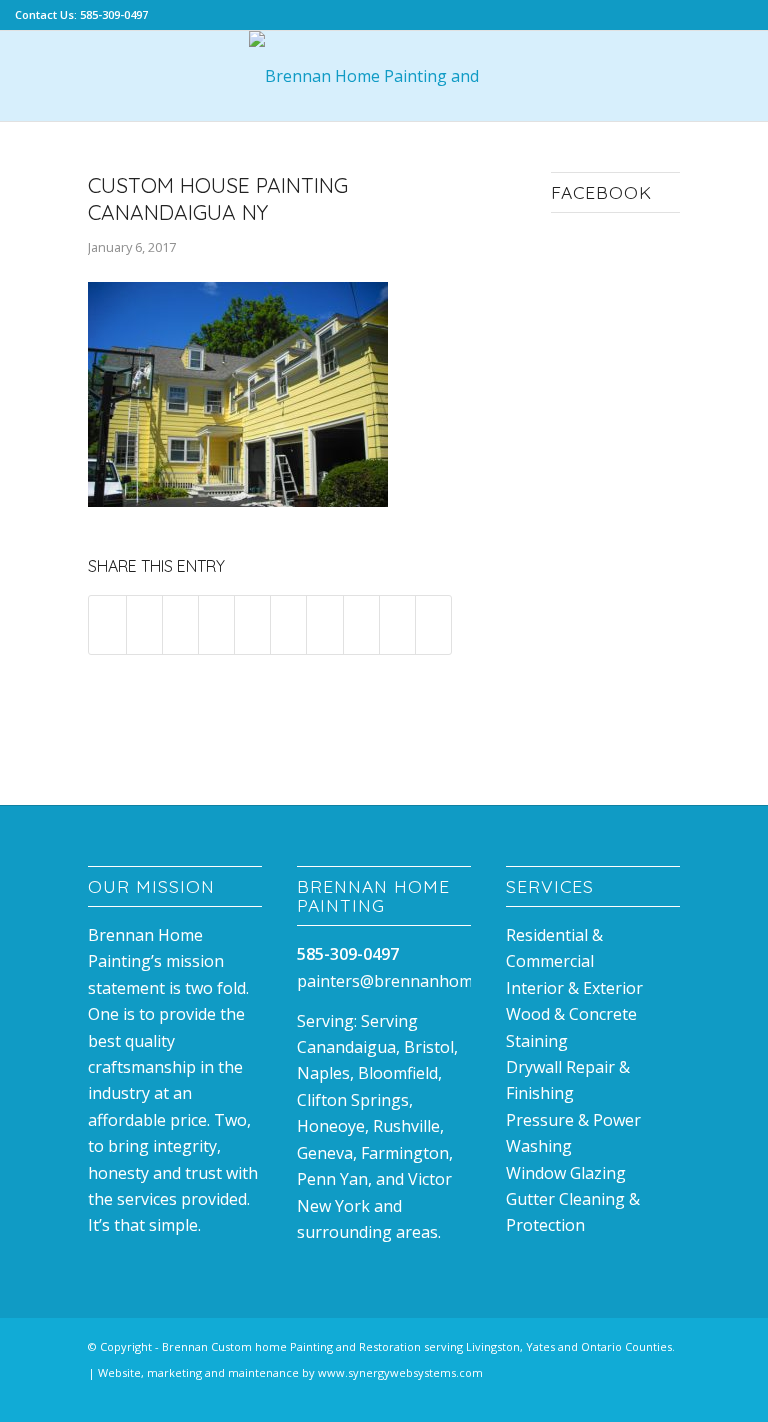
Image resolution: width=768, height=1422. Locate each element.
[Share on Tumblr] (324, 624)
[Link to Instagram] (635, 1397)
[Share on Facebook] (107, 624)
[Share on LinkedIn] (288, 624)
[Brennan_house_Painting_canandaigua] (384, 76)
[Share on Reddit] (397, 624)
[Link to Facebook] (605, 1397)
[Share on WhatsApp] (216, 624)
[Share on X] (144, 624)
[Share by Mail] (433, 624)
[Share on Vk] (361, 624)
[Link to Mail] (665, 1397)
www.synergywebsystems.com (400, 1372)
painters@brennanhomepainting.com (438, 981)
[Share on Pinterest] (252, 624)
